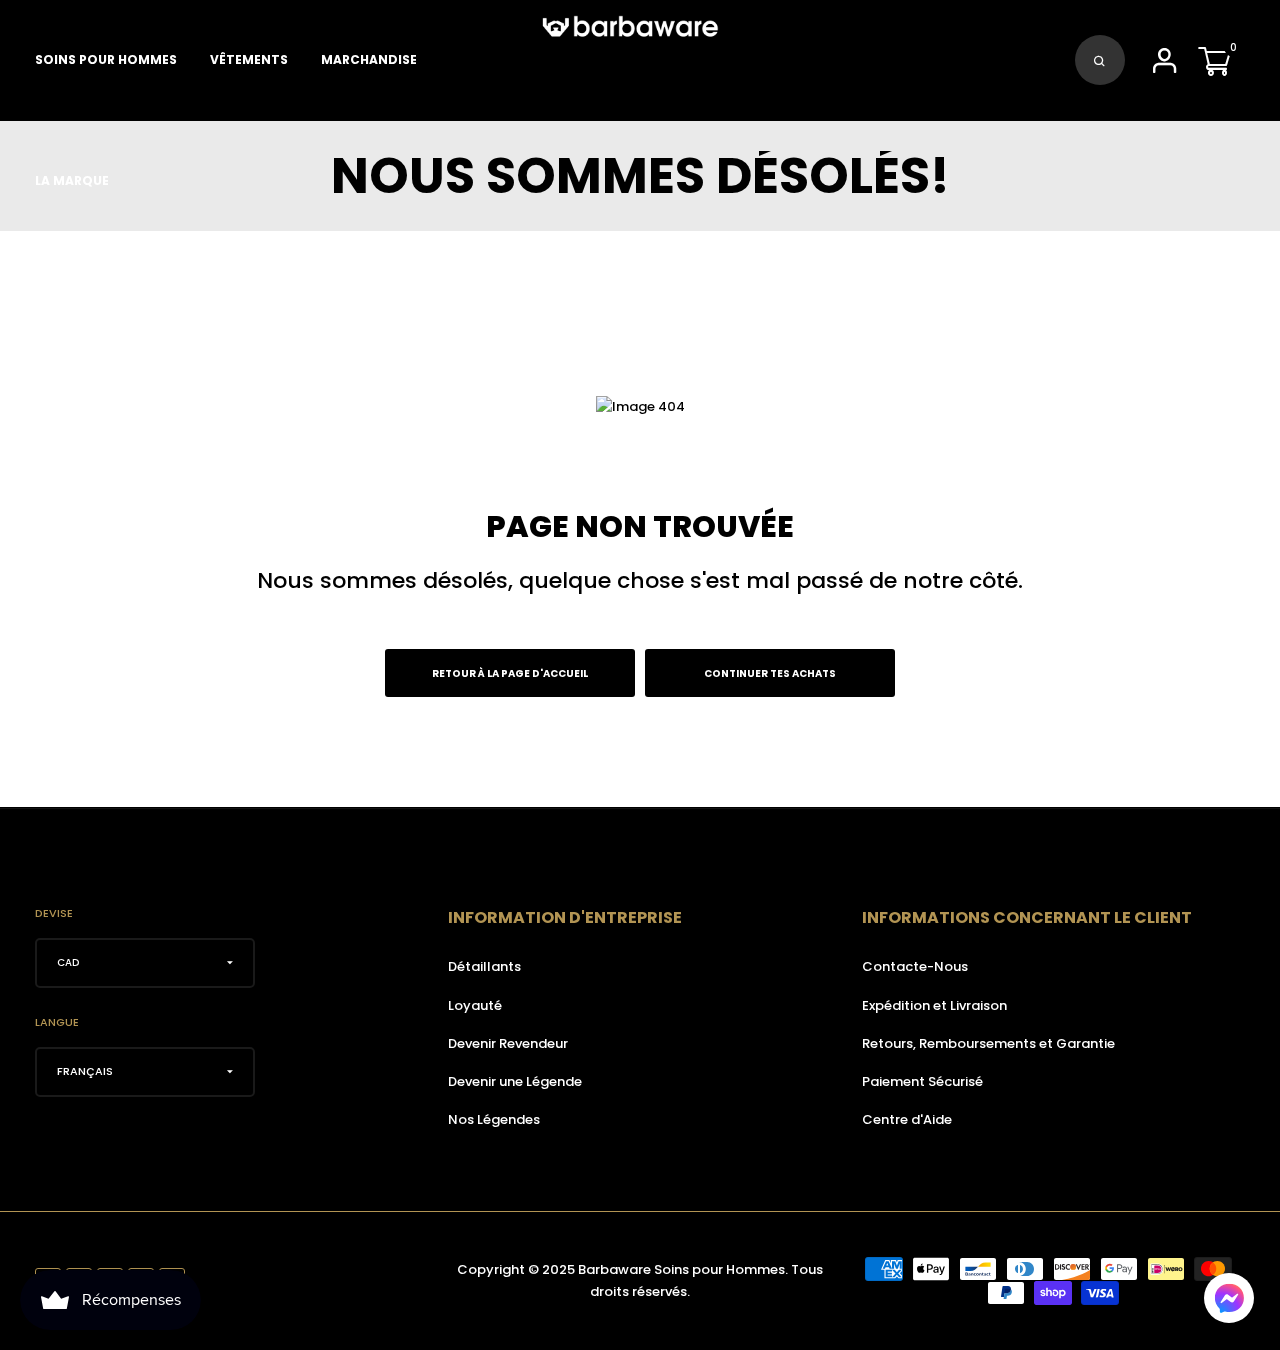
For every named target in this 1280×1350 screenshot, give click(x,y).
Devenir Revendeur (508, 1043)
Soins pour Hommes (106, 59)
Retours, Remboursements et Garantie (988, 1043)
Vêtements (249, 59)
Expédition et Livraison (934, 1005)
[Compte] (1165, 66)
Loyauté (475, 1005)
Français (85, 1071)
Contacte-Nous (915, 966)
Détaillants (484, 966)
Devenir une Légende (515, 1081)
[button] (1229, 1298)
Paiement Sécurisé (922, 1081)
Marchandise (369, 59)
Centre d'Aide (907, 1119)
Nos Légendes (494, 1119)
